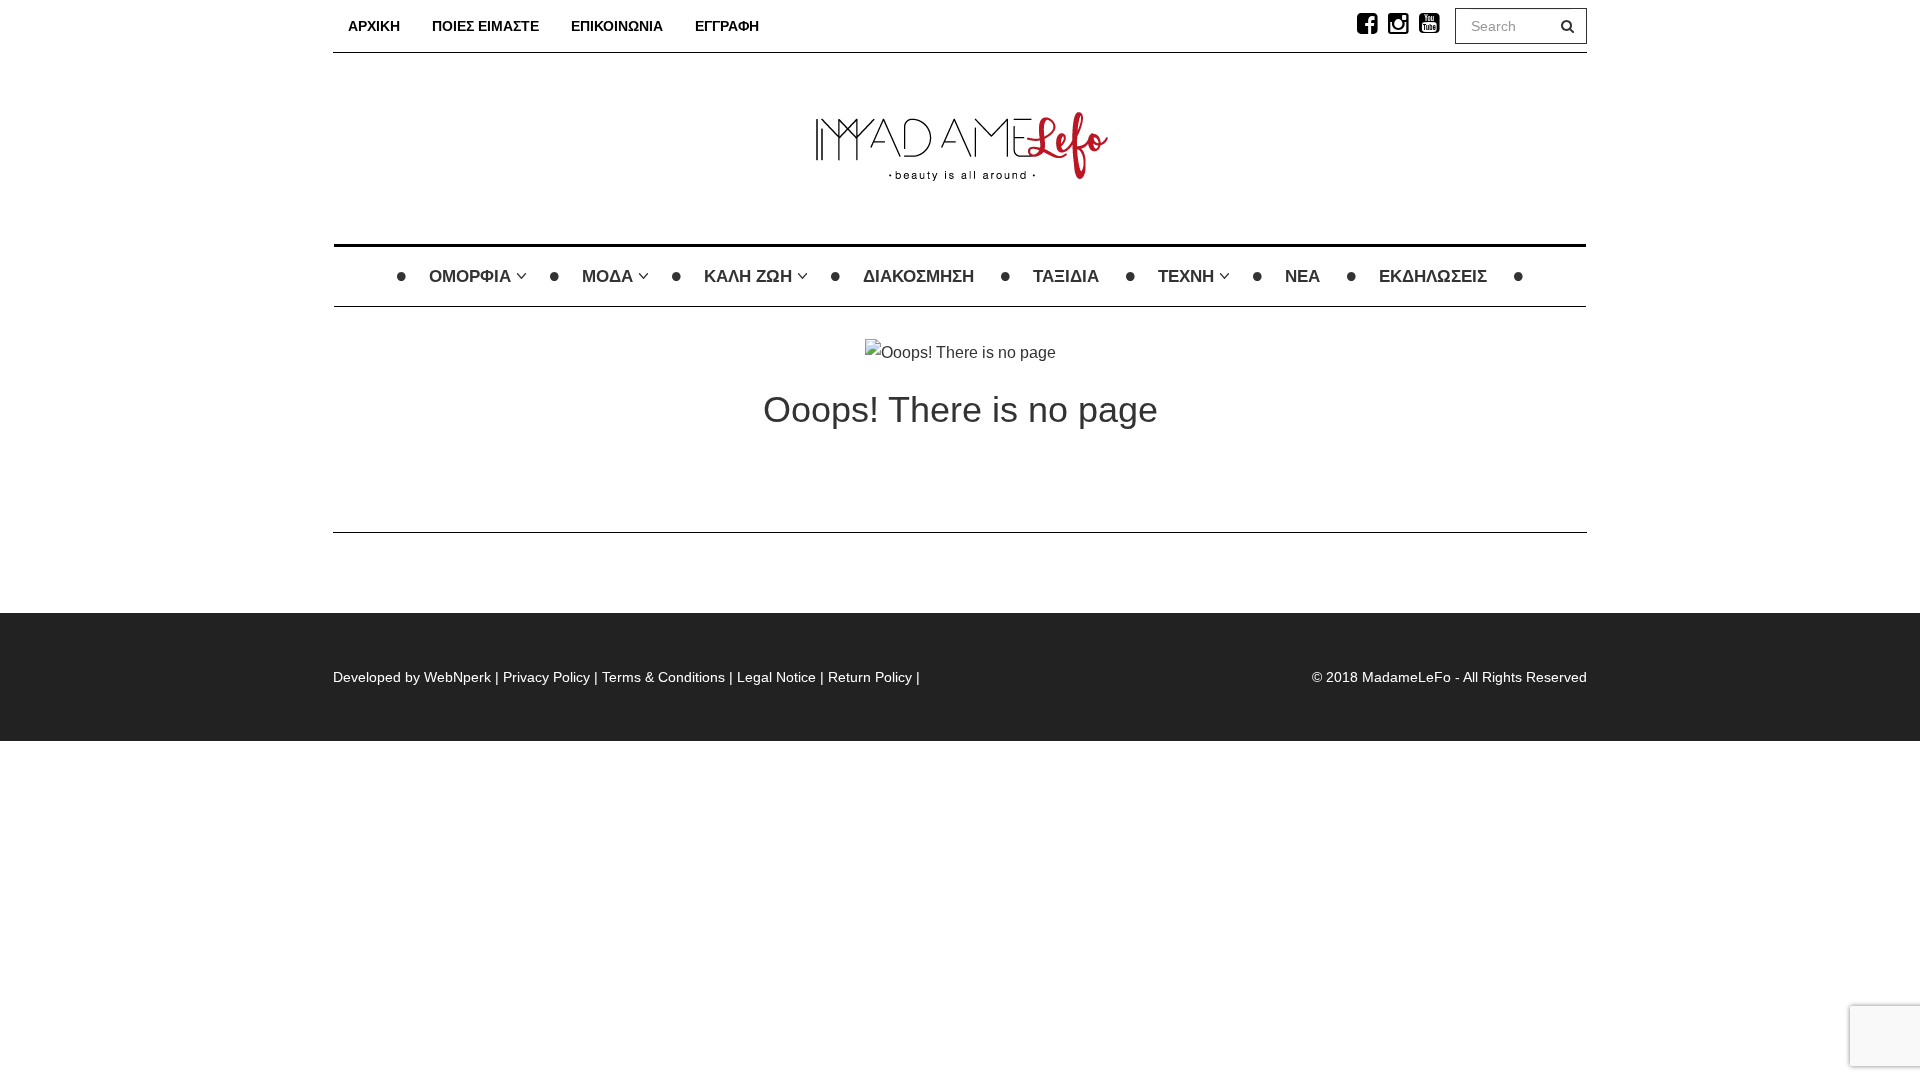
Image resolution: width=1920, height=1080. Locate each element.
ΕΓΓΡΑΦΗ (727, 26)
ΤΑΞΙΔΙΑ (1066, 276)
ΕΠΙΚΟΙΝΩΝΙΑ (617, 26)
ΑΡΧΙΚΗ (374, 26)
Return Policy (870, 677)
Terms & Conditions (663, 677)
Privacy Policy (546, 677)
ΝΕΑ (1302, 276)
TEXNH (1186, 276)
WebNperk (457, 677)
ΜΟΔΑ (607, 276)
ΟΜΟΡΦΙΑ (470, 276)
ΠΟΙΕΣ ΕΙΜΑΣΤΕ (485, 26)
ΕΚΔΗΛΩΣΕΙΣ (1433, 276)
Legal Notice (776, 677)
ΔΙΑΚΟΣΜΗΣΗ (918, 276)
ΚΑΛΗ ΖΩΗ (748, 276)
